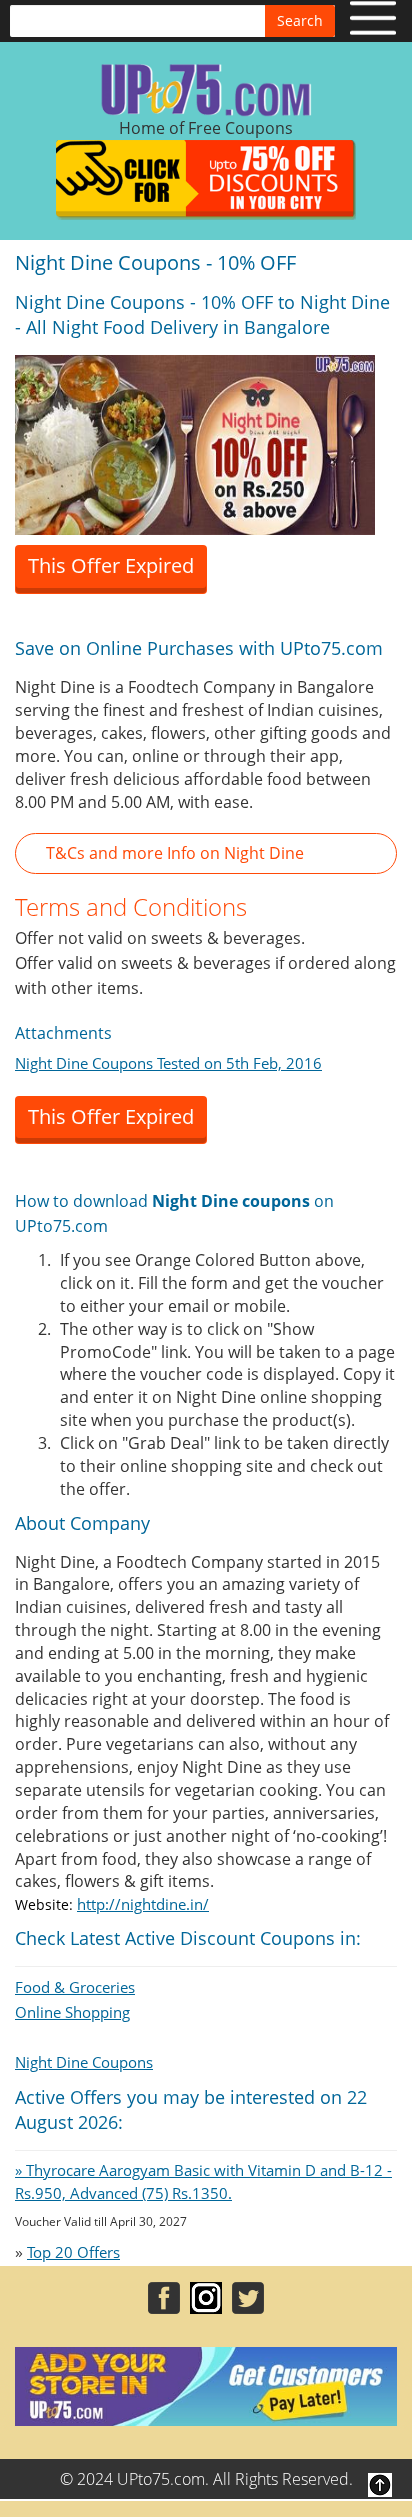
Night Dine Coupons (84, 2062)
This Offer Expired (111, 565)
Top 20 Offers (73, 2252)
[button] (206, 853)
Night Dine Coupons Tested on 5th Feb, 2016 (168, 1063)
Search (300, 20)
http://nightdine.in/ (143, 1904)
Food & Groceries (75, 1987)
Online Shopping (72, 2012)
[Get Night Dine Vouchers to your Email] (195, 443)
